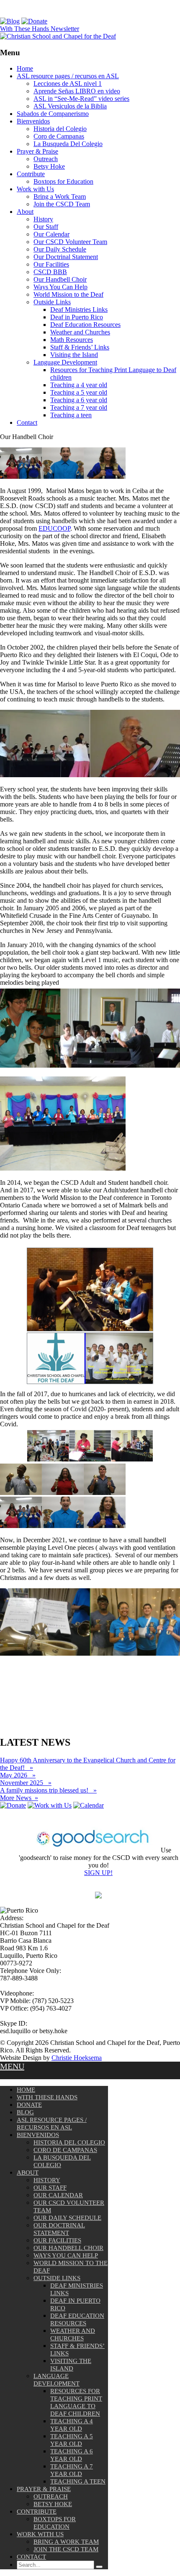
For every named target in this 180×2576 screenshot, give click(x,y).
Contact (27, 422)
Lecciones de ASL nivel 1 (68, 83)
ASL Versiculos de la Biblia (70, 106)
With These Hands (47, 2097)
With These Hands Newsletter (40, 29)
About (25, 212)
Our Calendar (51, 234)
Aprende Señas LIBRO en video (77, 91)
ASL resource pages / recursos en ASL (68, 76)
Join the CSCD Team (62, 204)
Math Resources (72, 340)
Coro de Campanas (59, 136)
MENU (12, 2066)
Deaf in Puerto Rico (77, 317)
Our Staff (46, 227)
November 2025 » (26, 1783)
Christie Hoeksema (77, 2058)
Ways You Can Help (60, 287)
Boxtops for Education (63, 181)
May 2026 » (18, 1775)
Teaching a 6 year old (79, 400)
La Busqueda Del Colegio (68, 144)
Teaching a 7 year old (79, 407)
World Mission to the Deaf (68, 294)
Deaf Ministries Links (79, 309)
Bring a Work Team (60, 196)
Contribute (31, 174)
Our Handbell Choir (60, 279)
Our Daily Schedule (60, 249)
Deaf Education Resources (85, 325)
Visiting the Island (74, 355)
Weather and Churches (80, 332)
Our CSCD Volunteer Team (70, 242)
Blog (25, 2112)
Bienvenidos (33, 121)
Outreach (46, 159)
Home (25, 68)
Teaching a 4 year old (79, 385)
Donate (29, 2105)
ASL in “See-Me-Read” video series (81, 99)
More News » (19, 1798)
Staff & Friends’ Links (80, 347)
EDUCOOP (54, 528)
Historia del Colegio (60, 129)
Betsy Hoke (49, 166)
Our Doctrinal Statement (66, 257)
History (43, 219)
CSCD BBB (50, 272)
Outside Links (52, 302)
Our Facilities (51, 264)
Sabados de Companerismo (53, 114)
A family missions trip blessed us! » (48, 1790)
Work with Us (35, 189)
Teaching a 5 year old (79, 392)
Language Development (65, 362)
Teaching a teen (71, 415)
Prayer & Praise (37, 151)
